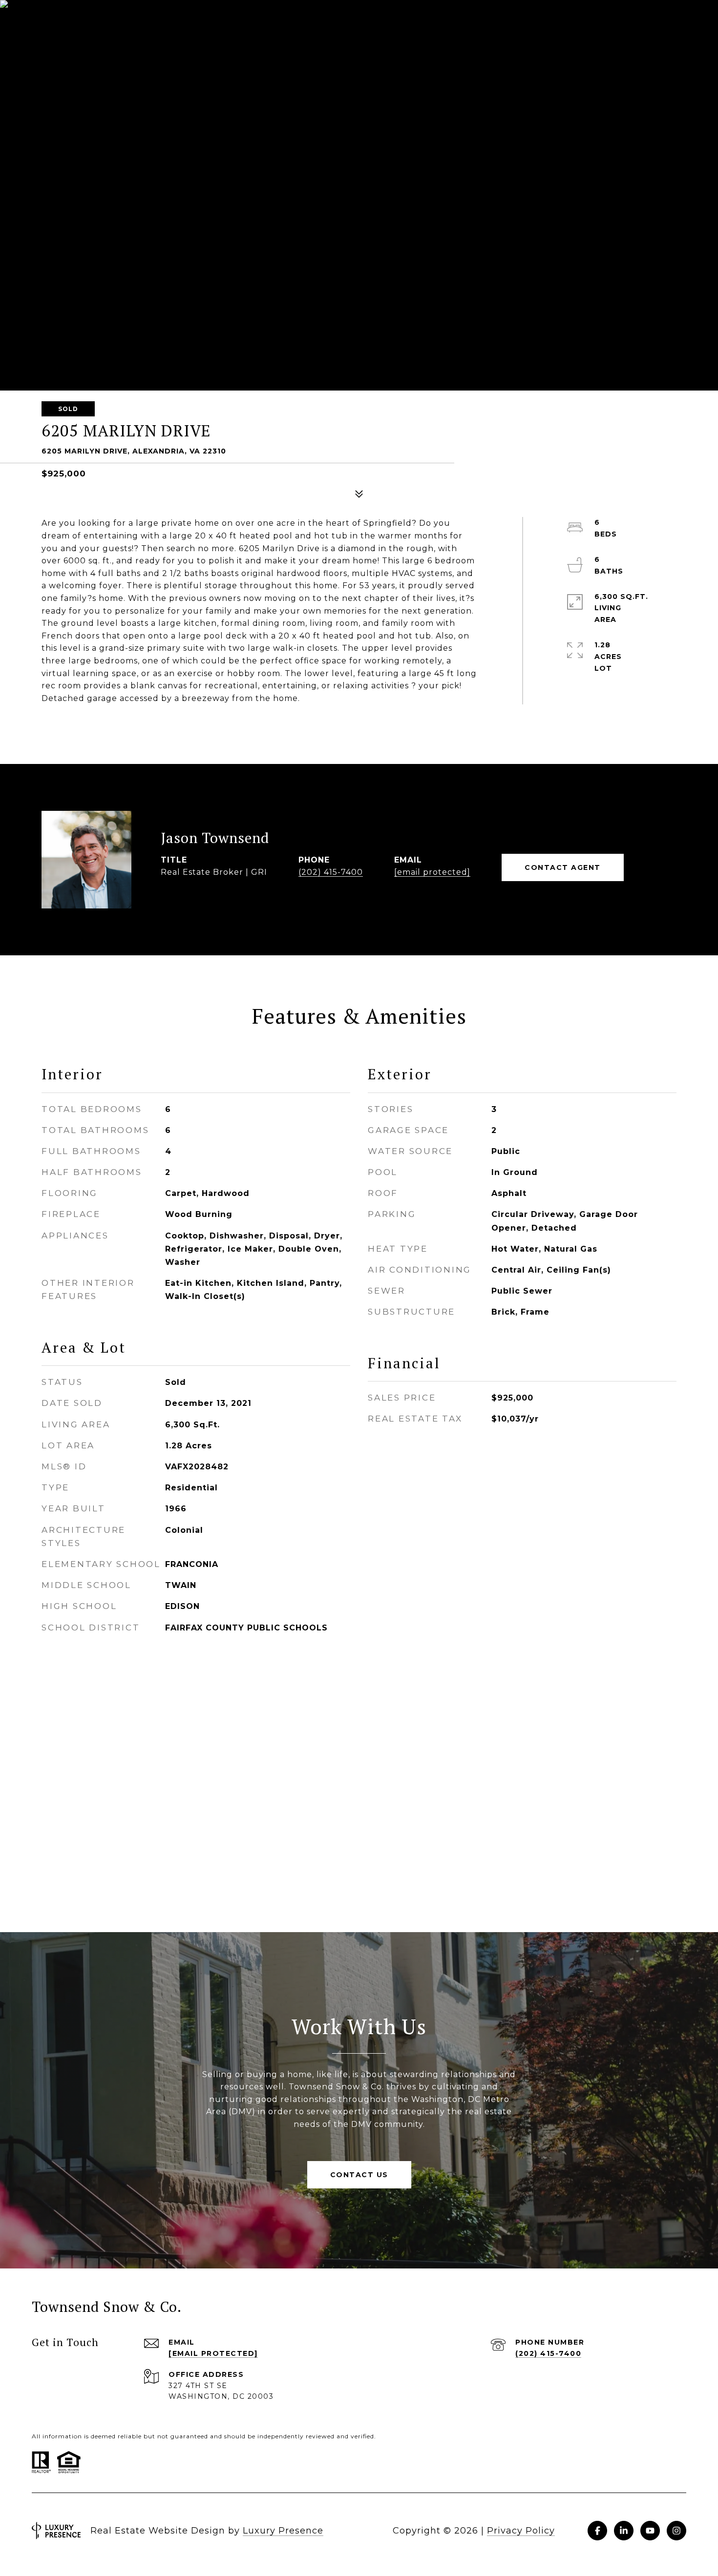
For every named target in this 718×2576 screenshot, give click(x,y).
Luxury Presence (283, 2531)
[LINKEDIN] (624, 2531)
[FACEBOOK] (597, 2531)
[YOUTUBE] (650, 2531)
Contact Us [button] (359, 2175)
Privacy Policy (521, 2531)
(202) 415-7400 (331, 872)
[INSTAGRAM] (676, 2531)
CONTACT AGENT (563, 867)
